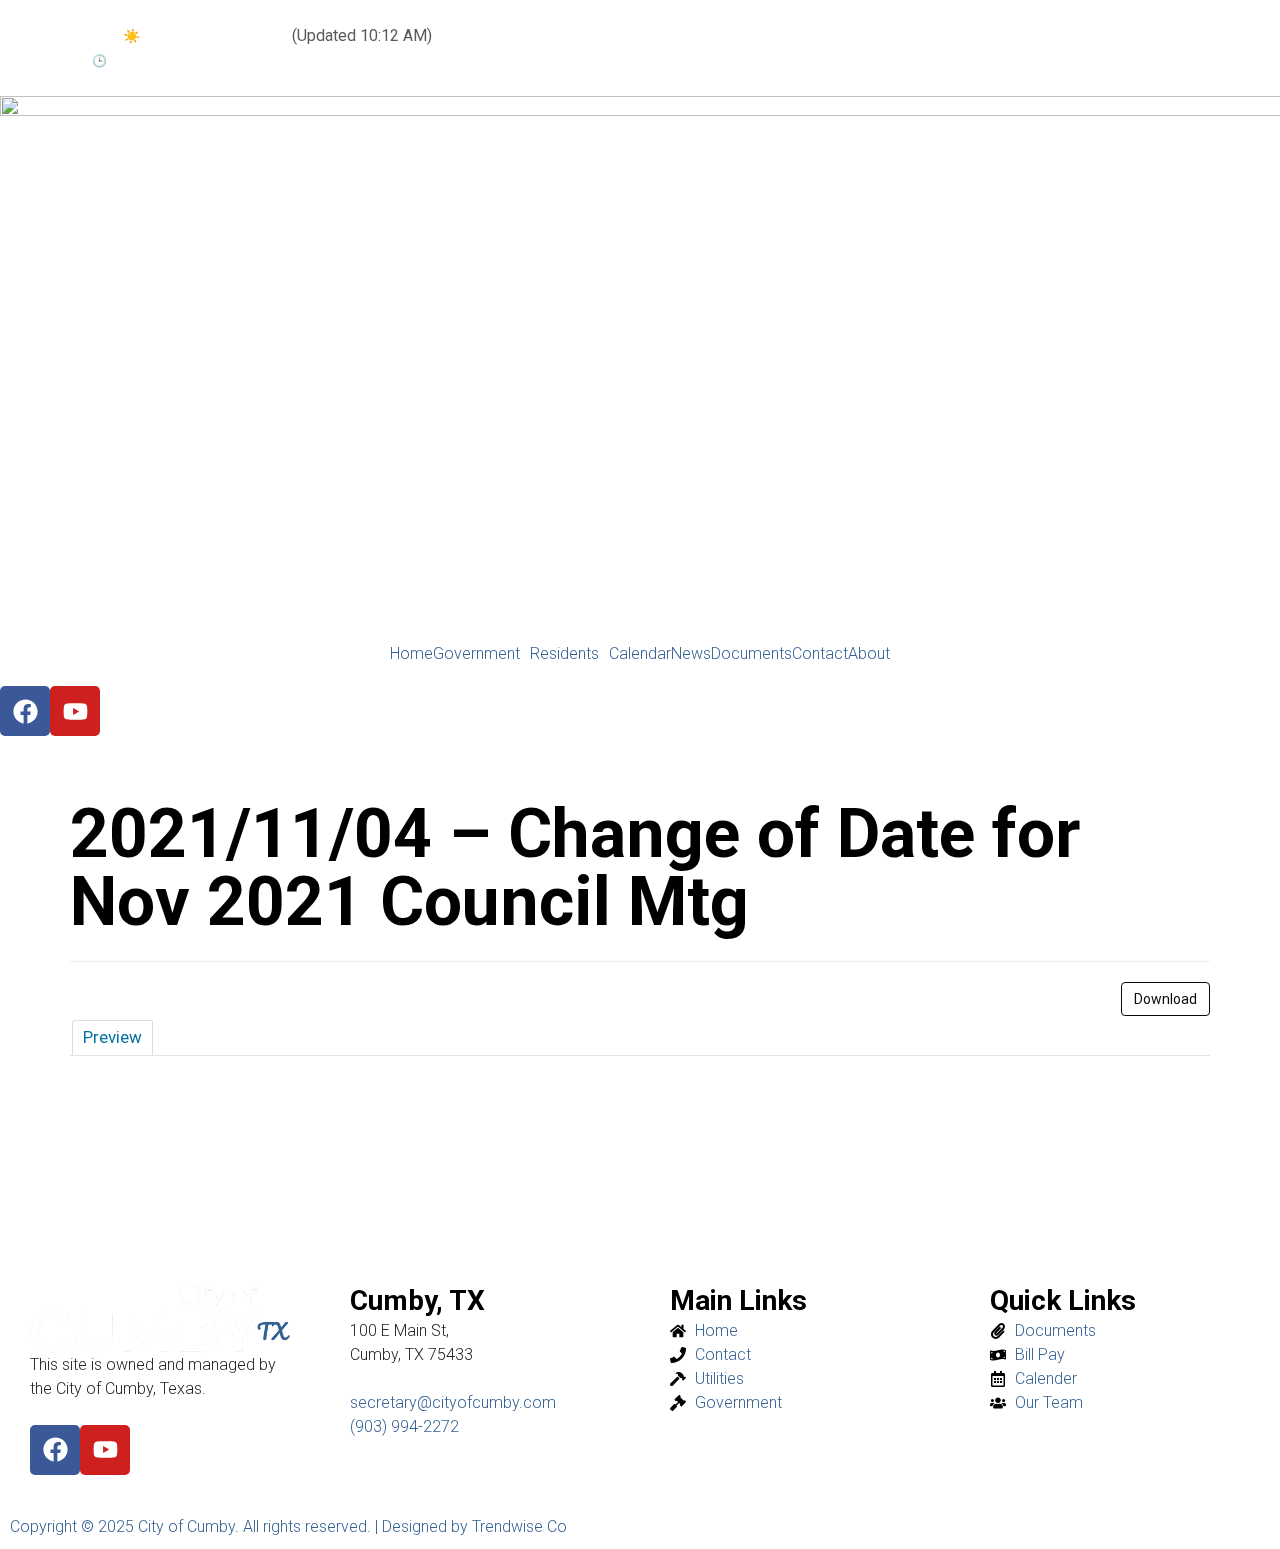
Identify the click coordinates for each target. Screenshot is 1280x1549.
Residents (564, 654)
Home (411, 654)
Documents (751, 654)
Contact (820, 654)
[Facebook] (55, 1450)
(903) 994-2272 (404, 1426)
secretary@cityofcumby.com (453, 1402)
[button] (481, 654)
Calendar (640, 654)
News (691, 654)
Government (476, 654)
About (869, 654)
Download (1165, 999)
